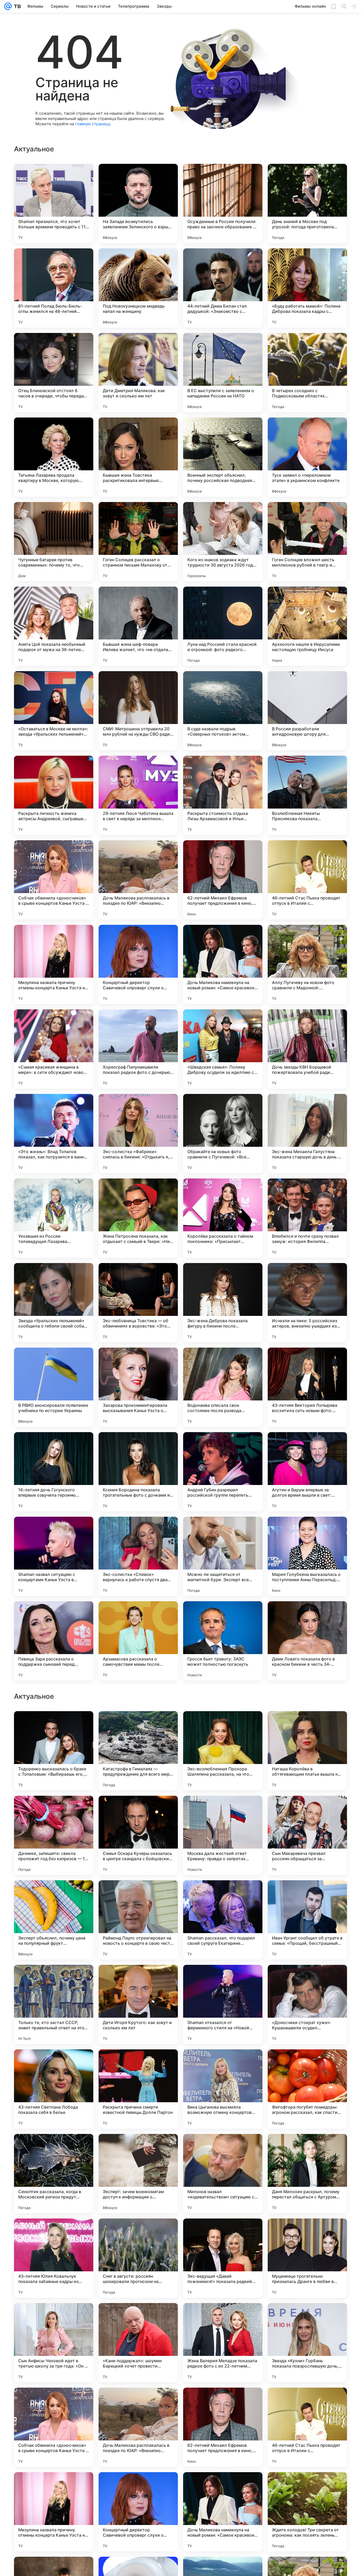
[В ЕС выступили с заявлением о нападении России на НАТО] (223, 373)
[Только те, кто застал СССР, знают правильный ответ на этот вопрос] (54, 2343)
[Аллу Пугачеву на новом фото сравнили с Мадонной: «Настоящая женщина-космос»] (307, 964)
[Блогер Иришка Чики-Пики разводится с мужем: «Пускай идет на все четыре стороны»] (138, 1895)
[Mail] (8, 6)
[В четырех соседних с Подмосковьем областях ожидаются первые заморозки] (307, 373)
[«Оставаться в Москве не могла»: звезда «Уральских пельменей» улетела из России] (54, 711)
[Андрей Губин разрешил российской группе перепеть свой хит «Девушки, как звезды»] (223, 1472)
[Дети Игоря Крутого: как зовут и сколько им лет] (138, 2343)
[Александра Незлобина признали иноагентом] (223, 1810)
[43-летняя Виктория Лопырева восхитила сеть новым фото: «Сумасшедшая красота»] (307, 1387)
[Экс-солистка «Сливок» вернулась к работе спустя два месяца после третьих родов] (138, 1556)
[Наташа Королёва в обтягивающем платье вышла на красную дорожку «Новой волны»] (307, 2089)
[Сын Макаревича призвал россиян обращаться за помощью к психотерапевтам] (307, 2174)
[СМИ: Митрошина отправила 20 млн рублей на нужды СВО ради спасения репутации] (138, 711)
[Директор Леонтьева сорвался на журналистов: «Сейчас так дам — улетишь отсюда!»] (138, 1979)
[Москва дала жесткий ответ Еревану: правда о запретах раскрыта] (223, 2174)
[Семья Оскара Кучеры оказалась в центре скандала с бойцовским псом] (138, 2174)
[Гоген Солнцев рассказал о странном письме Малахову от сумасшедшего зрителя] (138, 542)
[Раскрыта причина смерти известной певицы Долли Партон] (138, 2427)
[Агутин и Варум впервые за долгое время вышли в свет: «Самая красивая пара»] (307, 1472)
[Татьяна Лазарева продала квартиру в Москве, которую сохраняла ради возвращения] (54, 457)
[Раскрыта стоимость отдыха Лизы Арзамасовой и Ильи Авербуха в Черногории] (223, 795)
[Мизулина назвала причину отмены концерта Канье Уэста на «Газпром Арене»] (54, 964)
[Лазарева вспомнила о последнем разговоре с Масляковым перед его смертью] (223, 1979)
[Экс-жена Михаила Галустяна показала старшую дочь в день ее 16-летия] (307, 1134)
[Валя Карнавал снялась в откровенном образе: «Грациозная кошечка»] (54, 1810)
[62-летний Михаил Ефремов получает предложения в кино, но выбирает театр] (223, 880)
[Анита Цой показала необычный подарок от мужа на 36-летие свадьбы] (54, 626)
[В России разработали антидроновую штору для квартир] (307, 711)
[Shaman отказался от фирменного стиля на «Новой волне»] (223, 2343)
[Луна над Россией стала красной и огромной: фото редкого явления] (223, 626)
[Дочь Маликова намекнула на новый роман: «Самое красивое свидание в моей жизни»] (223, 964)
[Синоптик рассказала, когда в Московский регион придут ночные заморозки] (54, 2512)
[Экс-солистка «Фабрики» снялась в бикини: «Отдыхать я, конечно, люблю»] (138, 1134)
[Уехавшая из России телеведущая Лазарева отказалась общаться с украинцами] (54, 1218)
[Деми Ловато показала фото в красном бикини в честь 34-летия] (307, 1641)
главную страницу (92, 124)
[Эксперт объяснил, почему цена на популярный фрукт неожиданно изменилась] (54, 2258)
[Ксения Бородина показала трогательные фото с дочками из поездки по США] (138, 1472)
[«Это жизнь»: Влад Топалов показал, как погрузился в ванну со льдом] (54, 1134)
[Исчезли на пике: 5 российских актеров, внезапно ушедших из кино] (307, 1303)
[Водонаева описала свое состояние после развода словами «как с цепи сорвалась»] (223, 1387)
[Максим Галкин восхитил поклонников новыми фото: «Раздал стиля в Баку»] (54, 1725)
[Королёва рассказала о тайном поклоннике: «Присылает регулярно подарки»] (223, 1218)
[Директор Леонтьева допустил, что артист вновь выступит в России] (307, 1725)
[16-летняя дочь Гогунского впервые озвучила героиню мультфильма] (54, 1472)
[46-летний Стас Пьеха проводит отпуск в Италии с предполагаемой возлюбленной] (307, 880)
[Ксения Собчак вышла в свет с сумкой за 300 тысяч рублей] (223, 1895)
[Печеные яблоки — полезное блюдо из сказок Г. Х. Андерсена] (307, 1810)
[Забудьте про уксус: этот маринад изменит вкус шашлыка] (307, 1979)
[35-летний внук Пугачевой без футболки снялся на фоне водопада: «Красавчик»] (54, 1895)
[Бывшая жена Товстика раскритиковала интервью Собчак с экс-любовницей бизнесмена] (138, 457)
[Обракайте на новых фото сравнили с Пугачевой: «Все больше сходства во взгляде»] (223, 1134)
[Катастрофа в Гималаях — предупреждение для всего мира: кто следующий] (138, 2089)
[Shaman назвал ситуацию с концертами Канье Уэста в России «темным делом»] (54, 1556)
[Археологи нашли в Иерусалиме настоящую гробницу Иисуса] (307, 626)
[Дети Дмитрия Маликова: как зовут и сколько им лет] (138, 373)
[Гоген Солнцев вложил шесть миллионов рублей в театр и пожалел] (307, 542)
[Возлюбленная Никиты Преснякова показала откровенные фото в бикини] (307, 795)
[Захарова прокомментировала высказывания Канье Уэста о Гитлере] (138, 1387)
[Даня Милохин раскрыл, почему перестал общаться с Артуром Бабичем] (307, 2512)
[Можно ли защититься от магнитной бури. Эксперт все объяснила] (223, 1556)
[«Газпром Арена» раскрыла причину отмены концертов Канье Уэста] (138, 1810)
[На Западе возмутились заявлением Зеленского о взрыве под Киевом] (138, 203)
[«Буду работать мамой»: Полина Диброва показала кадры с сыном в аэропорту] (307, 288)
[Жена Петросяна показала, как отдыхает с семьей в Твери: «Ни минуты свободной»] (138, 1218)
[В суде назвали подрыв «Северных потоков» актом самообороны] (223, 711)
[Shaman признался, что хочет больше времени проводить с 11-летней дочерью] (54, 203)
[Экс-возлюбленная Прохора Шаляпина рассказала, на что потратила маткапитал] (223, 2089)
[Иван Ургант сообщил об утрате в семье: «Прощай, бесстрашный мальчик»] (307, 2258)
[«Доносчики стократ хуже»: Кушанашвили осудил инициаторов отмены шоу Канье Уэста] (307, 2343)
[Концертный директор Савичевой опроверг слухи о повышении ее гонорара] (138, 964)
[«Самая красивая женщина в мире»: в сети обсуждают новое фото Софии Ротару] (54, 1049)
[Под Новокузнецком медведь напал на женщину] (138, 288)
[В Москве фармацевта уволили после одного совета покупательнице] (307, 1895)
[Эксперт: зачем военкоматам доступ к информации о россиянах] (138, 2512)
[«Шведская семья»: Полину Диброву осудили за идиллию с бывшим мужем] (223, 1049)
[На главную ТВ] (16, 6)
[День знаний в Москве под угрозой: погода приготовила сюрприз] (307, 203)
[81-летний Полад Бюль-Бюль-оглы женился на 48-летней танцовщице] (54, 288)
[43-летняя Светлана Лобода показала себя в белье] (54, 2427)
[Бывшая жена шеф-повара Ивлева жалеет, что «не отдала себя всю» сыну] (138, 626)
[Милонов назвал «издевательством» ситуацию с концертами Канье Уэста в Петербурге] (223, 2512)
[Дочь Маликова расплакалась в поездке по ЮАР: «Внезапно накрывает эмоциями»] (138, 880)
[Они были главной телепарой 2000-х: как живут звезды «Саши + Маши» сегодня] (54, 1979)
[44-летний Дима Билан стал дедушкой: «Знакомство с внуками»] (223, 288)
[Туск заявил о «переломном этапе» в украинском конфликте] (307, 457)
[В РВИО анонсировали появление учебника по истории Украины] (54, 1387)
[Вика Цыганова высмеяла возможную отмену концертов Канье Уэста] (223, 2427)
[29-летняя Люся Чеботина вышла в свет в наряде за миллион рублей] (138, 795)
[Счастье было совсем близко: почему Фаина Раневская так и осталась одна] (138, 1725)
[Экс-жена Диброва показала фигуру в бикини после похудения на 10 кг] (223, 1303)
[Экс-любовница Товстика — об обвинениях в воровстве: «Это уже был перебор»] (138, 1303)
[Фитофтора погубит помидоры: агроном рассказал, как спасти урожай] (307, 2427)
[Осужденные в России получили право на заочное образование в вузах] (223, 203)
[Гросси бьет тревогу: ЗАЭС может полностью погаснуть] (223, 1641)
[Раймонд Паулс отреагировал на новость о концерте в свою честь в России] (138, 2258)
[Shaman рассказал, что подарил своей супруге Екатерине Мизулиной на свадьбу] (223, 2258)
